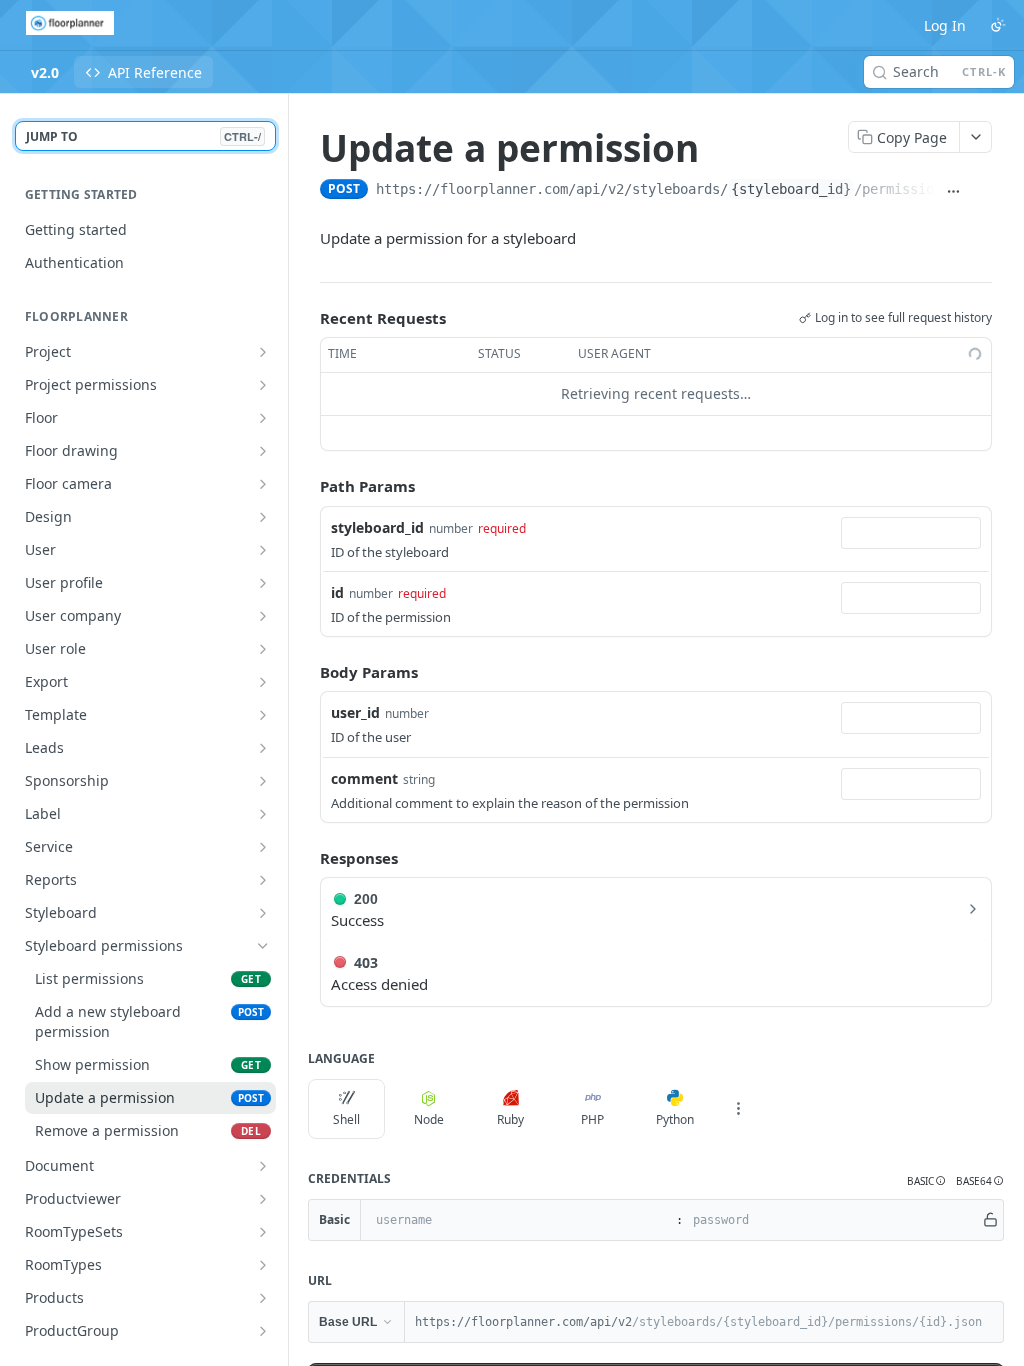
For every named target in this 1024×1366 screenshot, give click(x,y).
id (337, 592)
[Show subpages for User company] (263, 616)
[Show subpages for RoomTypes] (263, 1265)
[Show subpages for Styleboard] (263, 913)
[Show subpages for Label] (263, 814)
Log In (945, 25)
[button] (926, 1181)
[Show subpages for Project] (263, 352)
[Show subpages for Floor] (263, 418)
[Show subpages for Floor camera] (263, 484)
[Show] (990, 1220)
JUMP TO (143, 136)
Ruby (510, 1119)
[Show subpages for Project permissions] (263, 385)
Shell (346, 1119)
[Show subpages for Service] (263, 847)
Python (675, 1119)
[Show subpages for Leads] (263, 748)
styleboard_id (377, 527)
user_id (355, 712)
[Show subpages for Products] (263, 1298)
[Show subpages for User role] (263, 649)
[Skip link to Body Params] (306, 672)
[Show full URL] (953, 191)
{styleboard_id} (791, 189)
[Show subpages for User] (263, 550)
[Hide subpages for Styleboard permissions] (263, 946)
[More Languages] (738, 1109)
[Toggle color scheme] (998, 25)
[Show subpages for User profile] (263, 583)
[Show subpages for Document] (263, 1166)
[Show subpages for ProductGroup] (263, 1331)
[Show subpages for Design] (263, 517)
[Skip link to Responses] (306, 858)
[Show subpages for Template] (263, 715)
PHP (592, 1119)
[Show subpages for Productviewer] (263, 1199)
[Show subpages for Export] (263, 682)
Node (429, 1119)
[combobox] (911, 533)
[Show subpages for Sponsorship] (263, 781)
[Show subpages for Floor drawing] (263, 451)
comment (364, 778)
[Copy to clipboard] (982, 191)
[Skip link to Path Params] (306, 486)
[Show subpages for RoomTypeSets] (263, 1232)
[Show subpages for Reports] (263, 880)
